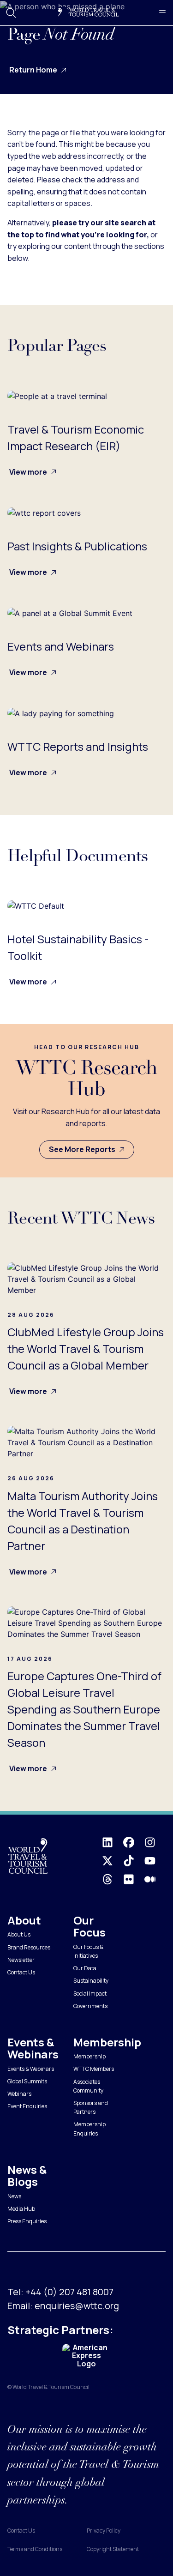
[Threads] (113, 1879)
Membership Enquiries (89, 2129)
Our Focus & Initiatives (88, 1951)
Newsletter (21, 1960)
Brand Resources (29, 1947)
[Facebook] (134, 1842)
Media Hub (21, 2209)
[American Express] (86, 2356)
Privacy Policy (104, 2531)
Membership (89, 2056)
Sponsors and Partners (91, 2107)
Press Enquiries (27, 2221)
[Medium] (155, 1879)
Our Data (85, 1968)
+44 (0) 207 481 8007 (69, 2292)
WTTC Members (94, 2069)
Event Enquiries (27, 2106)
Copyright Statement (113, 2549)
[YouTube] (155, 1861)
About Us (19, 1934)
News (14, 2196)
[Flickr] (134, 1879)
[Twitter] (113, 1861)
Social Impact (90, 1994)
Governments (90, 2006)
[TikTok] (134, 1861)
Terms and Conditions (35, 2549)
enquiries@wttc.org (77, 2306)
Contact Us (21, 1972)
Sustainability (91, 1981)
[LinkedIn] (113, 1842)
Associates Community (88, 2086)
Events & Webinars (31, 2069)
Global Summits (27, 2081)
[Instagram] (155, 1842)
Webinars (19, 2094)
